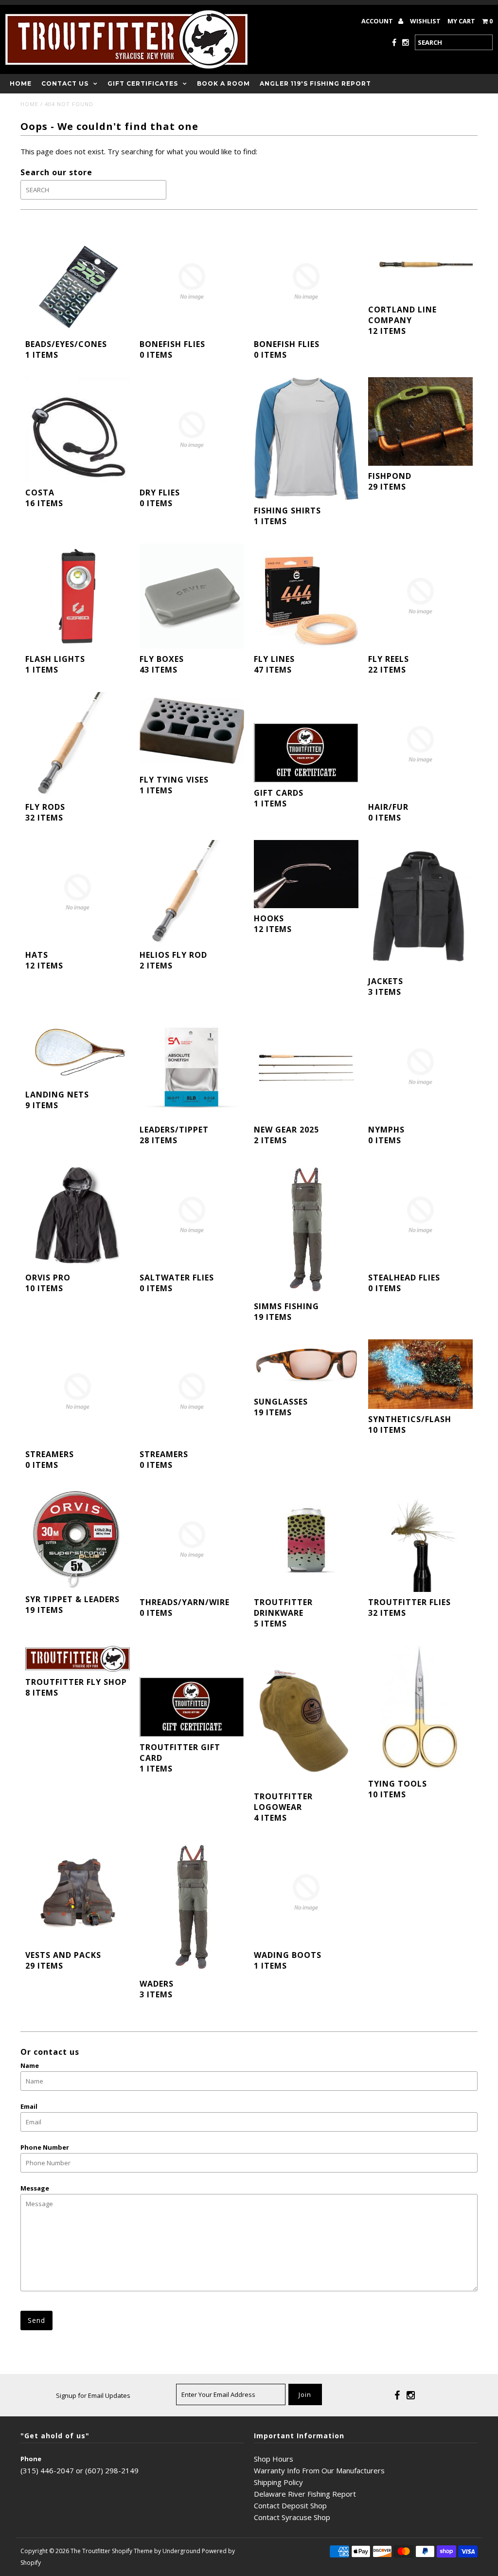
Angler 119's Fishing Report (315, 83)
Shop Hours (274, 2459)
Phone (31, 2459)
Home (21, 83)
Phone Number (45, 2147)
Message (35, 2188)
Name (30, 2065)
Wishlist (425, 21)
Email (29, 2106)
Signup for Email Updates (93, 2395)
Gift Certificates (143, 83)
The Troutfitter (90, 2551)
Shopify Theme (132, 2551)
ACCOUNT (378, 21)
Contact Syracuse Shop (292, 2517)
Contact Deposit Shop (290, 2505)
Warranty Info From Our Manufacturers (319, 2470)
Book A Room (223, 83)
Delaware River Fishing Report (305, 2494)
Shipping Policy (278, 2482)
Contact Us (65, 83)
